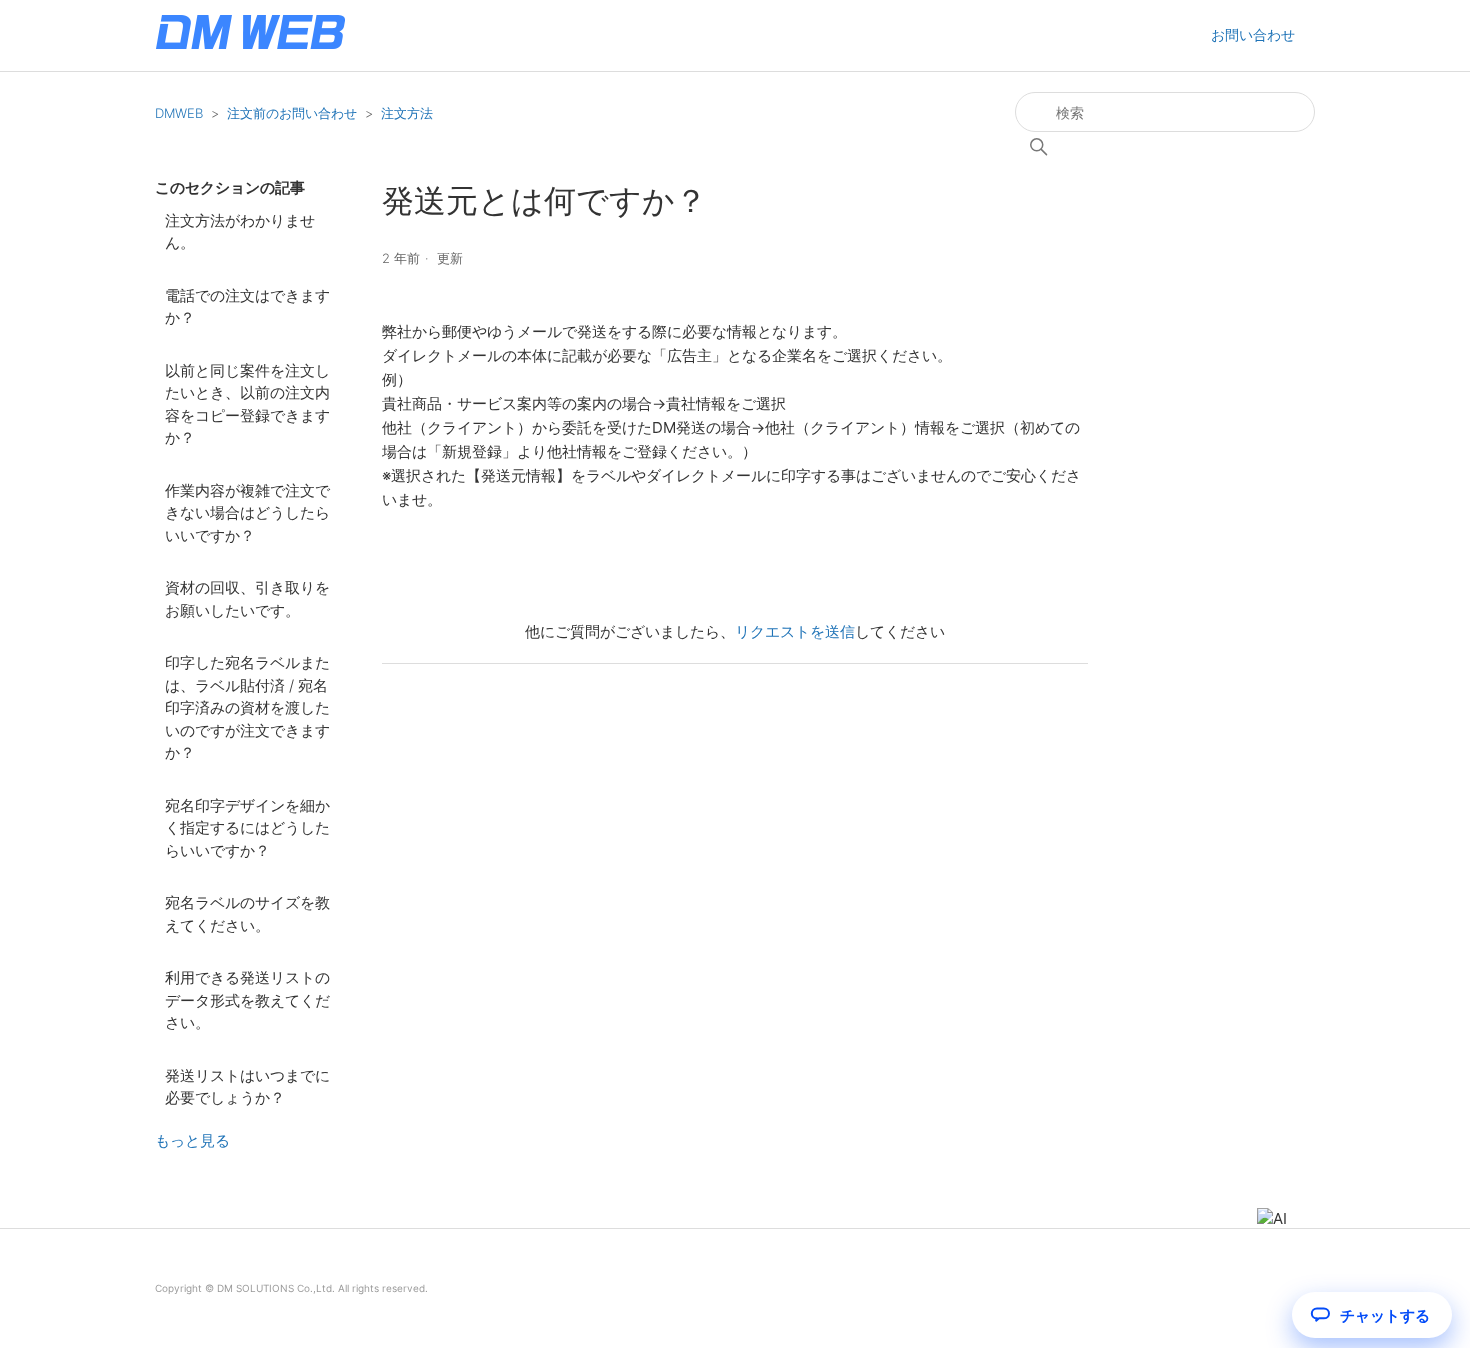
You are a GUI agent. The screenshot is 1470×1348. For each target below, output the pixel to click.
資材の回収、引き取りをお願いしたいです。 (247, 599)
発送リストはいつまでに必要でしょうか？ (247, 1087)
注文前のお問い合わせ (292, 113)
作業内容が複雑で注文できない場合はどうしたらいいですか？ (247, 513)
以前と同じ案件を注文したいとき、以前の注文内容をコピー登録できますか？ (247, 404)
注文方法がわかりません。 (240, 232)
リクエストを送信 (795, 631)
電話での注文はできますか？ (247, 307)
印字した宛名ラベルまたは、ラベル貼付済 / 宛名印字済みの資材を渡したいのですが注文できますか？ (247, 707)
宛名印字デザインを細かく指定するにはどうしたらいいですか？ (247, 828)
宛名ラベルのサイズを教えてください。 (247, 914)
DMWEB (179, 113)
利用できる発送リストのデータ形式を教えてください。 (247, 1000)
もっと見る (192, 1140)
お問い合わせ (1253, 34)
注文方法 (407, 113)
